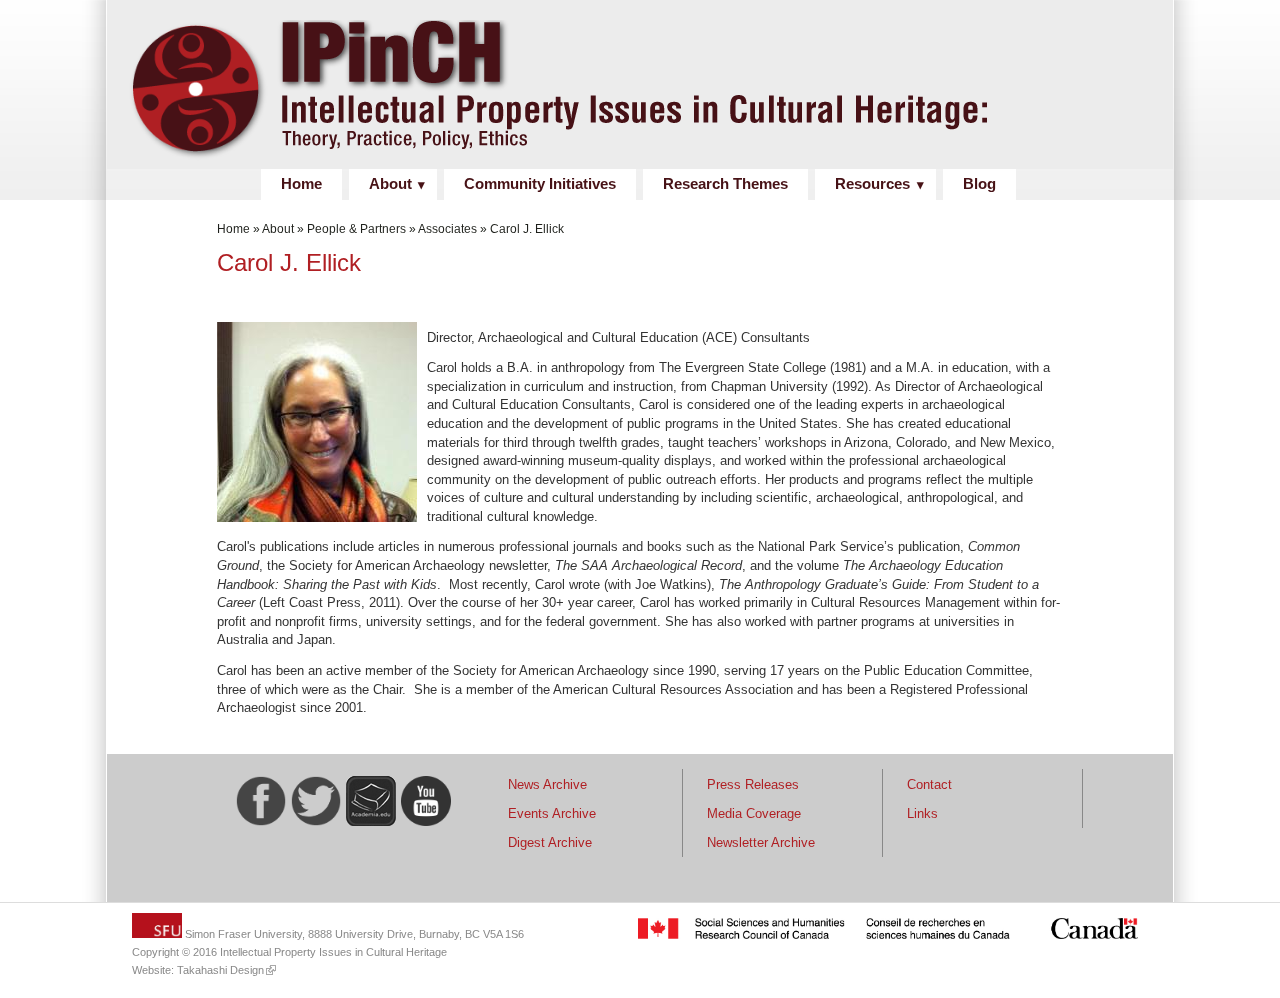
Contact (929, 784)
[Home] (632, 158)
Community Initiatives (540, 184)
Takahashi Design (220, 970)
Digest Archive (550, 842)
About (390, 184)
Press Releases (753, 784)
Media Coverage (754, 813)
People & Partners (356, 229)
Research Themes (725, 184)
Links (922, 813)
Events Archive (552, 813)
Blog (979, 184)
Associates (447, 229)
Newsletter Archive (761, 842)
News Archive (547, 784)
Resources (872, 184)
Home (301, 184)
